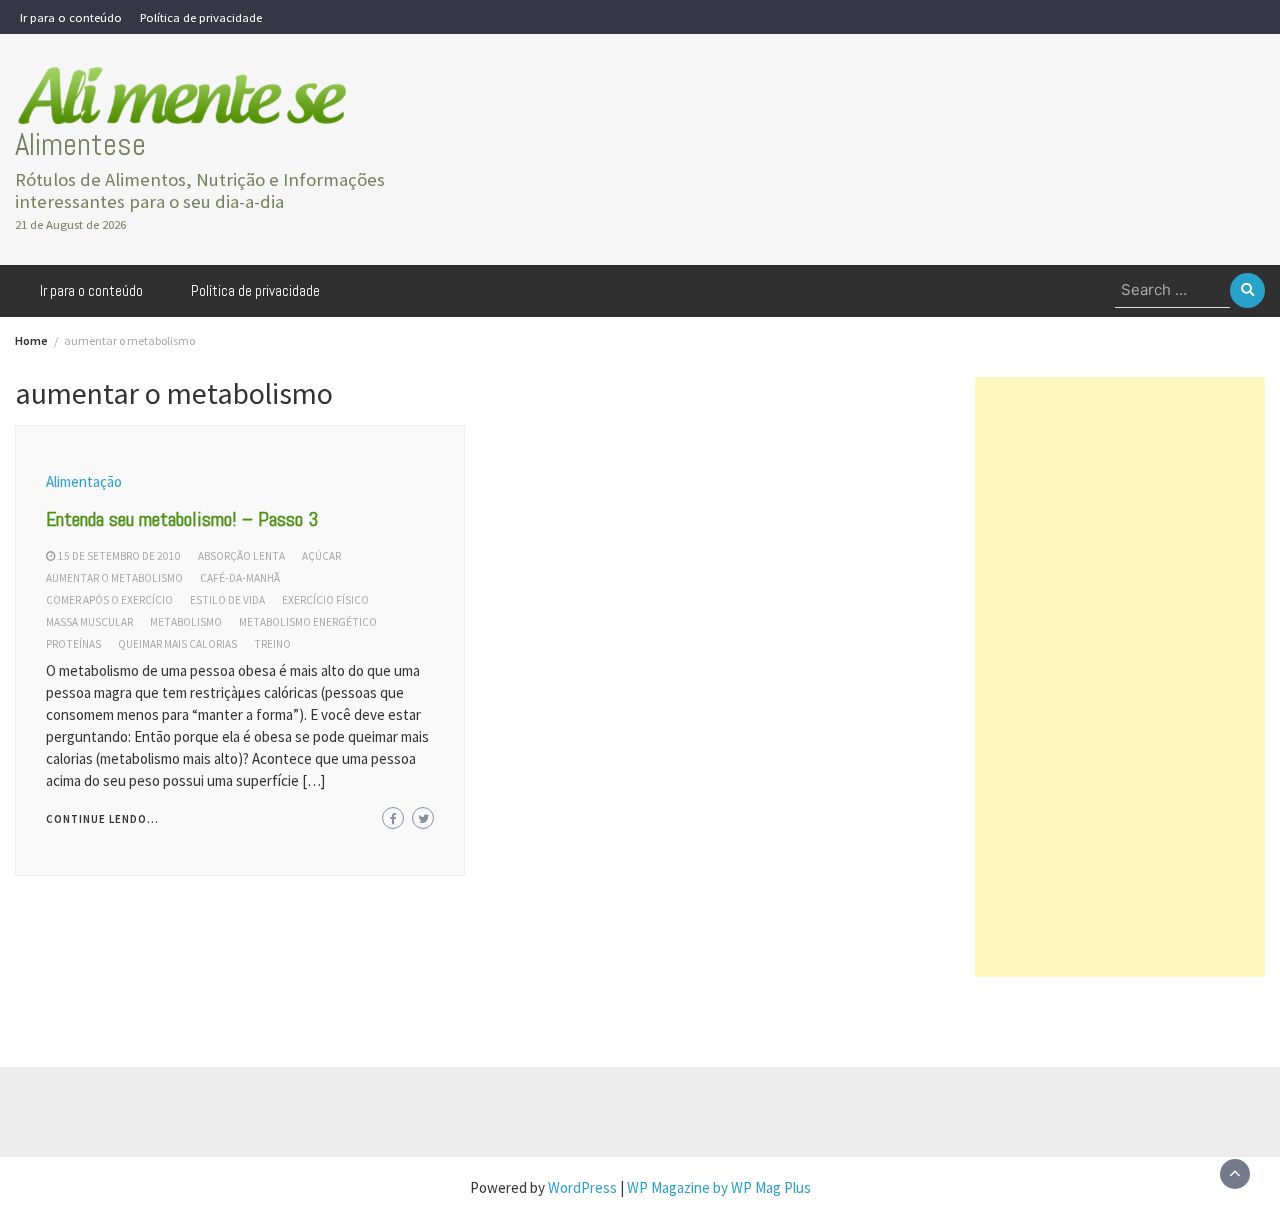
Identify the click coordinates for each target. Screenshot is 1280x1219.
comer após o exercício (109, 600)
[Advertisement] (1120, 677)
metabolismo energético (308, 622)
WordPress (582, 1187)
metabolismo (186, 622)
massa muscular (89, 622)
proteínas (73, 644)
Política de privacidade (201, 17)
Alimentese (80, 144)
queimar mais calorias (177, 644)
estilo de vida (227, 600)
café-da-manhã (240, 578)
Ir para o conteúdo (71, 17)
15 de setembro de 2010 (119, 556)
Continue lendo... (102, 819)
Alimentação (84, 481)
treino (272, 644)
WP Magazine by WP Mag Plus (719, 1187)
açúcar (321, 556)
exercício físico (325, 600)
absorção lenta (241, 556)
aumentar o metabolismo (114, 578)
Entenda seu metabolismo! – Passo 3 (182, 519)
